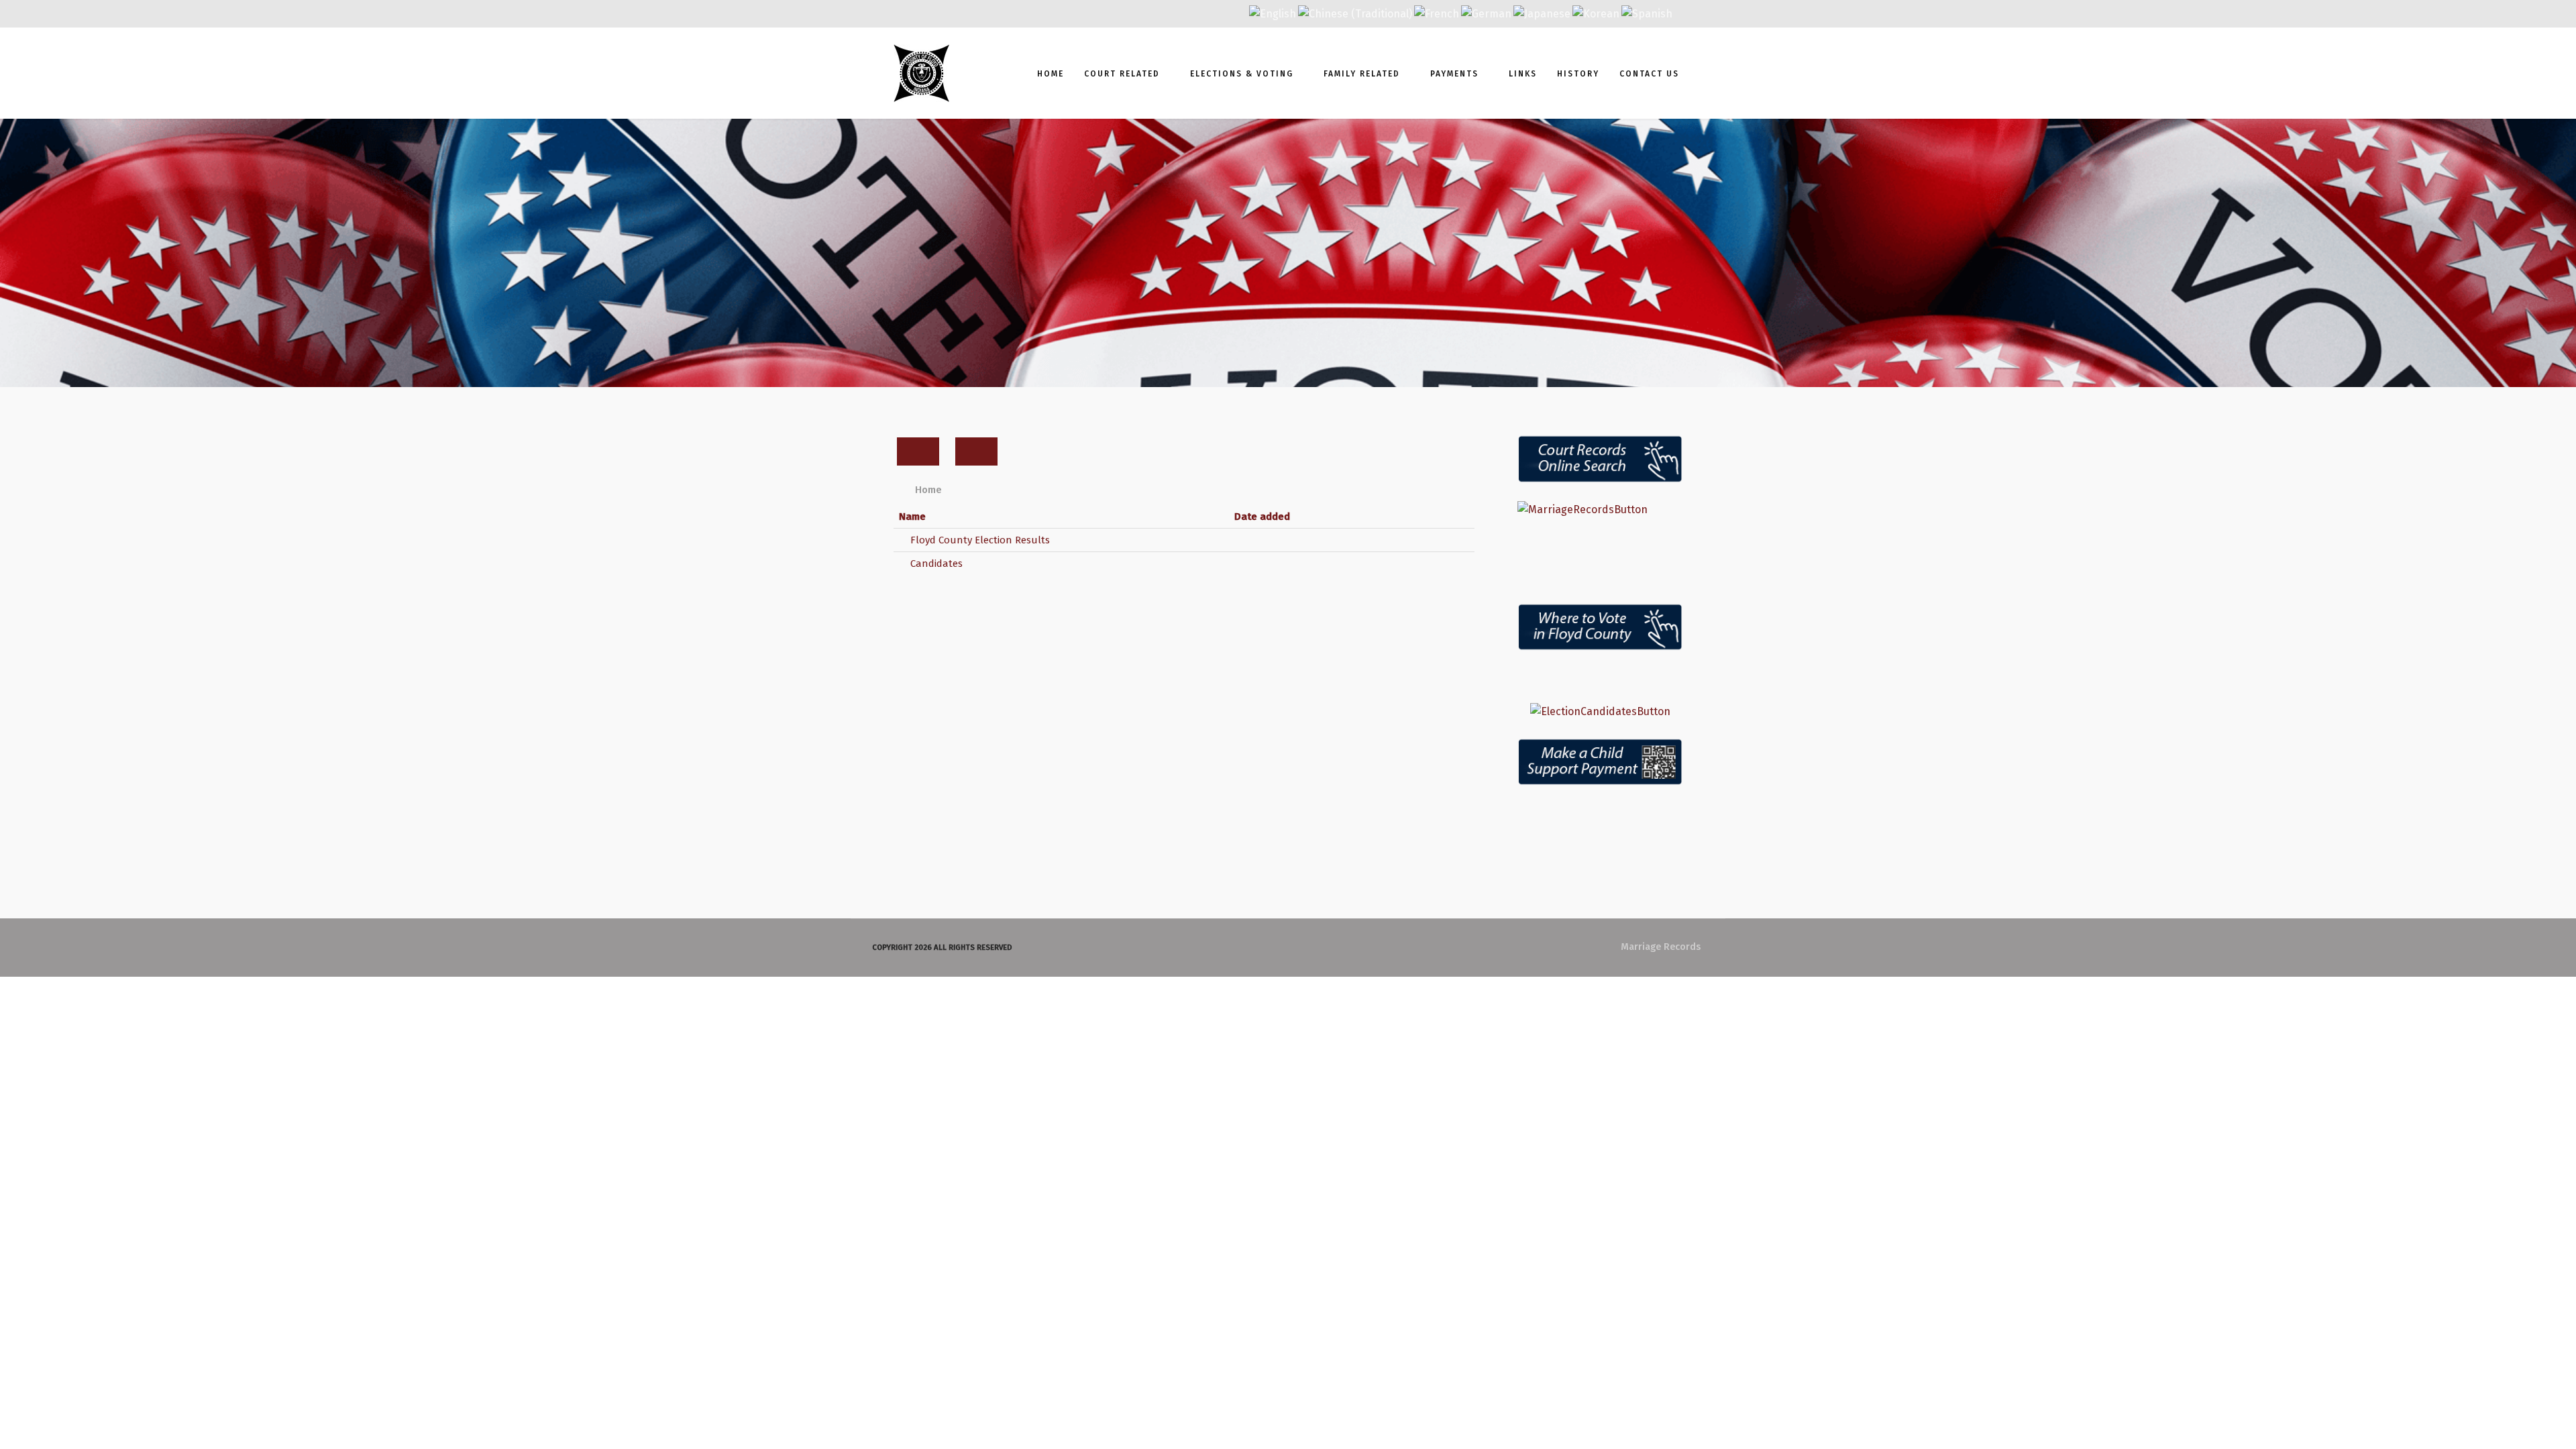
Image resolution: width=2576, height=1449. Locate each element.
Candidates (935, 563)
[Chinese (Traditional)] (1355, 13)
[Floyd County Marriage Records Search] (1600, 510)
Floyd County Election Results (979, 540)
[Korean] (1596, 13)
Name (912, 517)
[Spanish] (1647, 13)
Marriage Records (1661, 947)
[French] (1437, 13)
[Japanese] (1542, 13)
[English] (1273, 13)
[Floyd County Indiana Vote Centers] (1600, 627)
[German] (1486, 13)
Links (1523, 74)
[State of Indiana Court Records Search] (1600, 460)
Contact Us (1649, 74)
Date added (1262, 517)
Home (1051, 74)
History (1578, 74)
